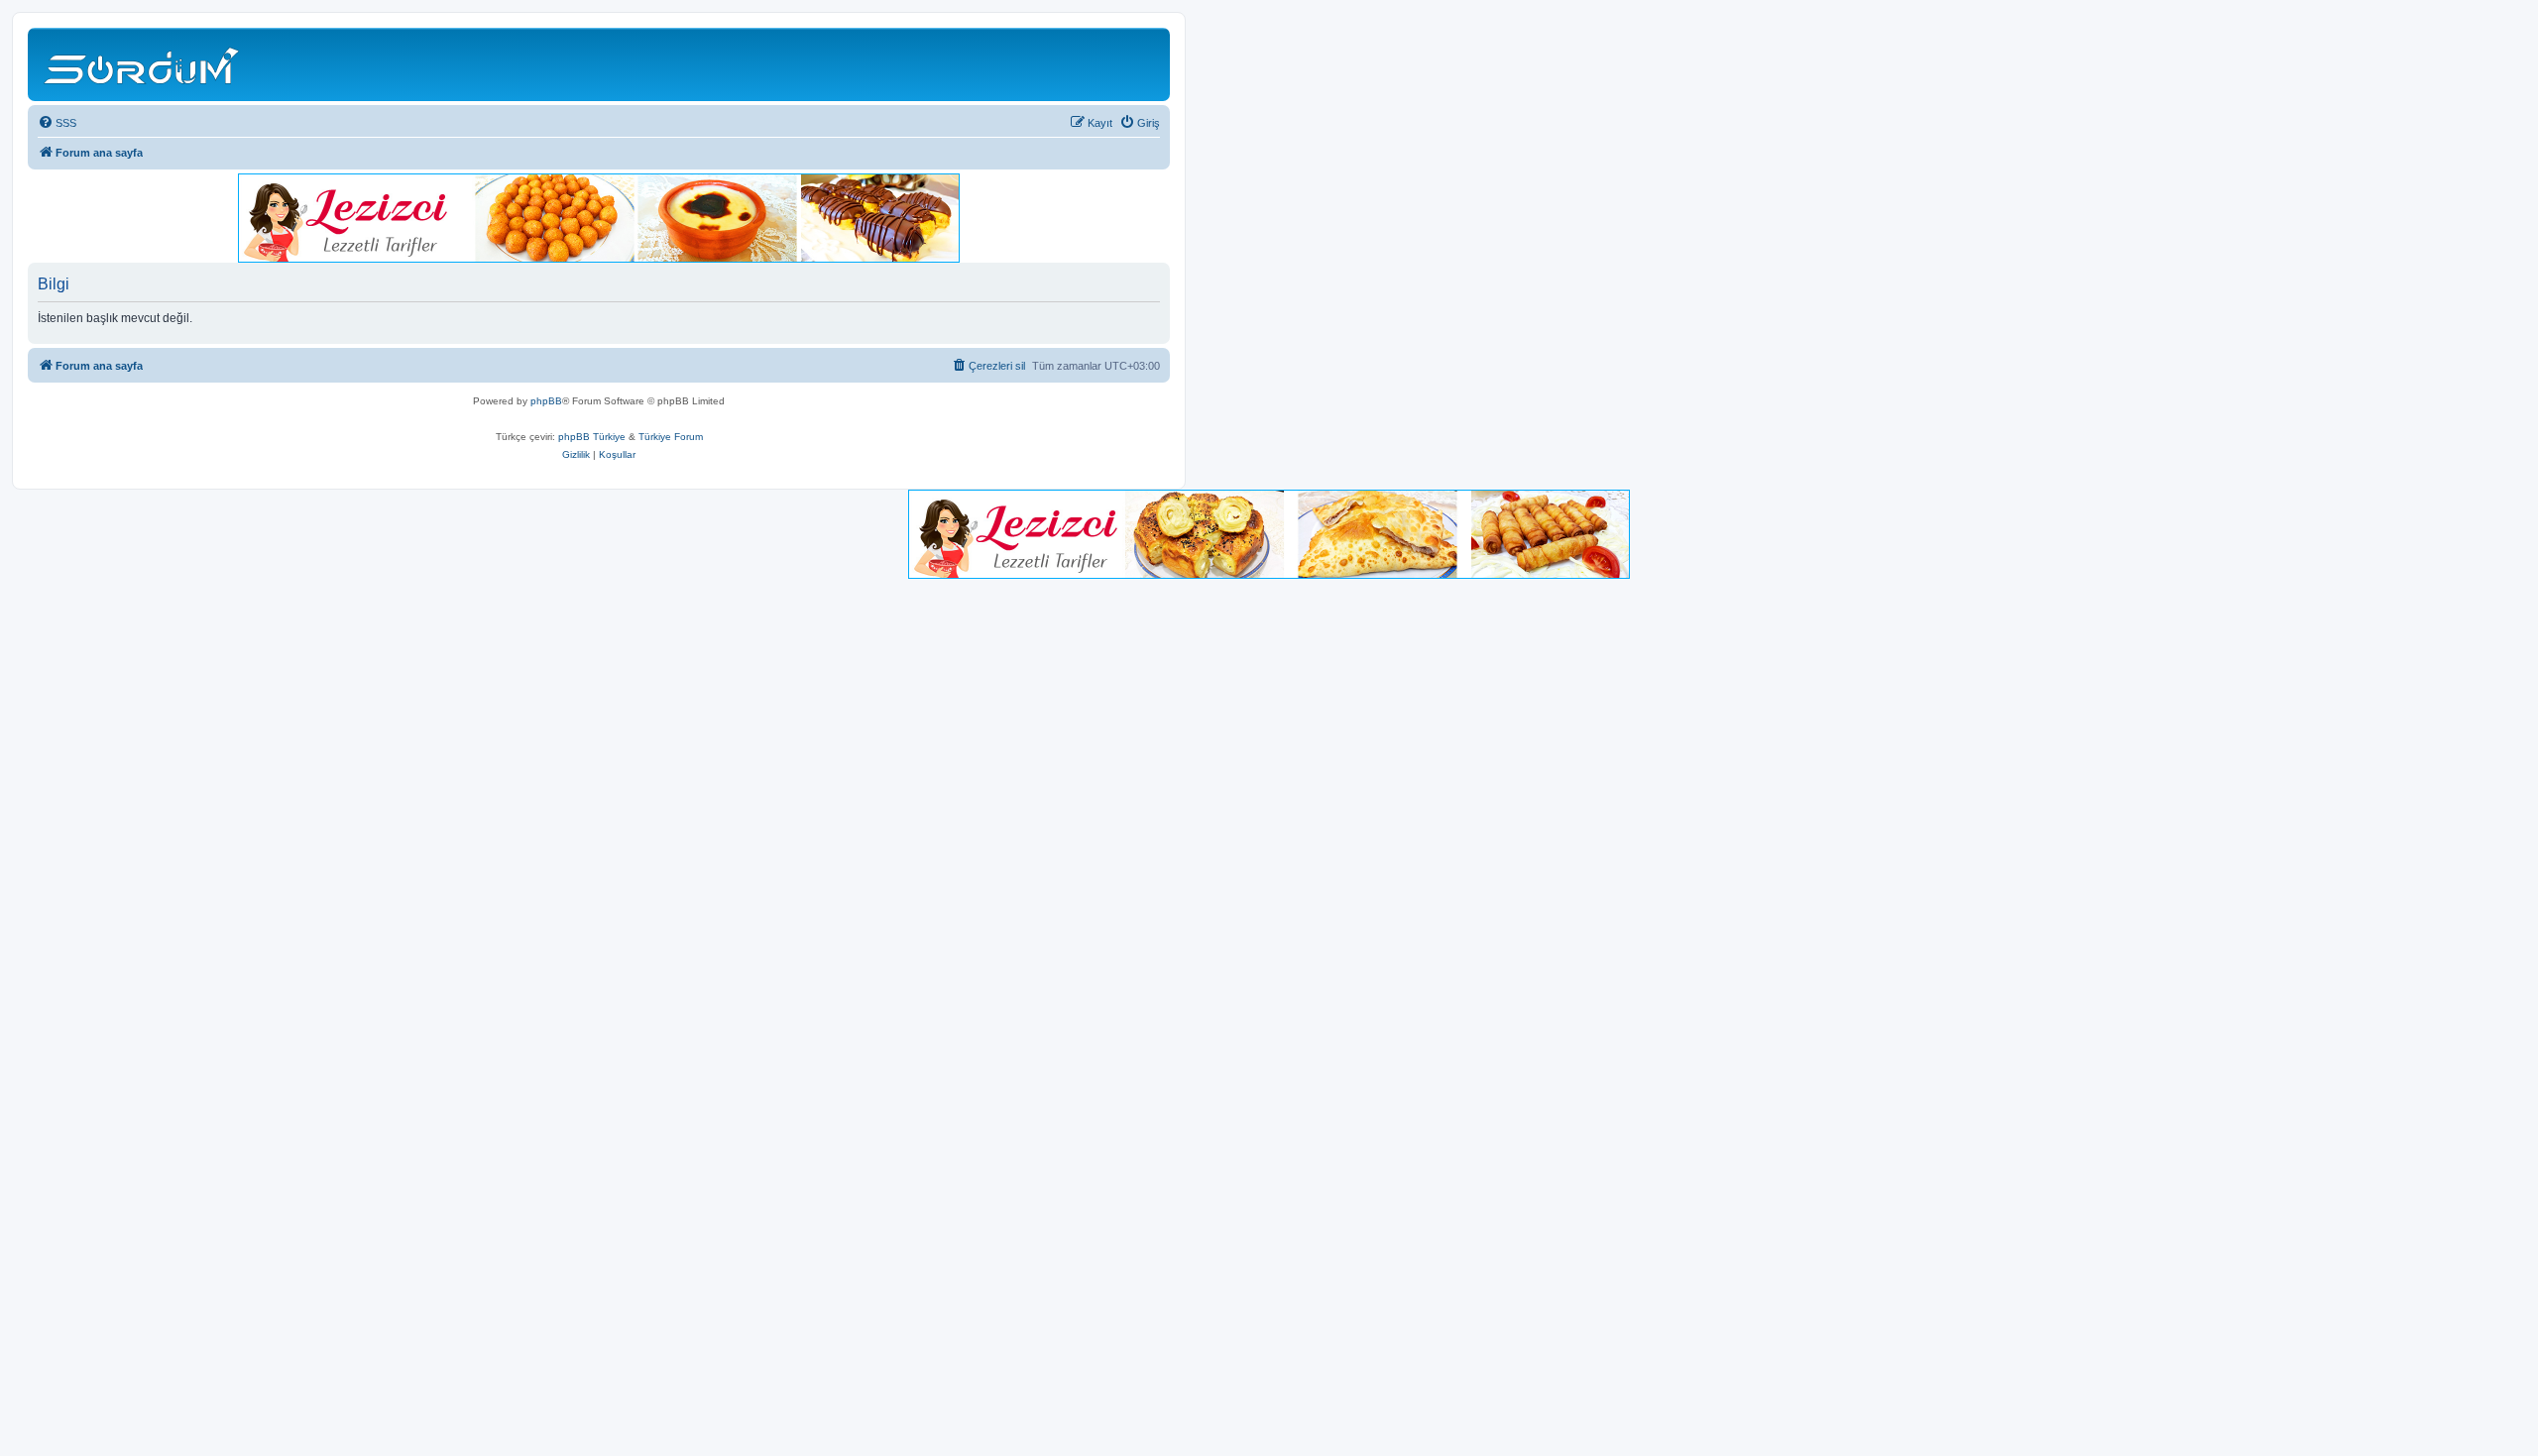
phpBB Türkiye (592, 437)
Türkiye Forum (671, 437)
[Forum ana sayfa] (144, 64)
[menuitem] (57, 123)
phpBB (546, 401)
